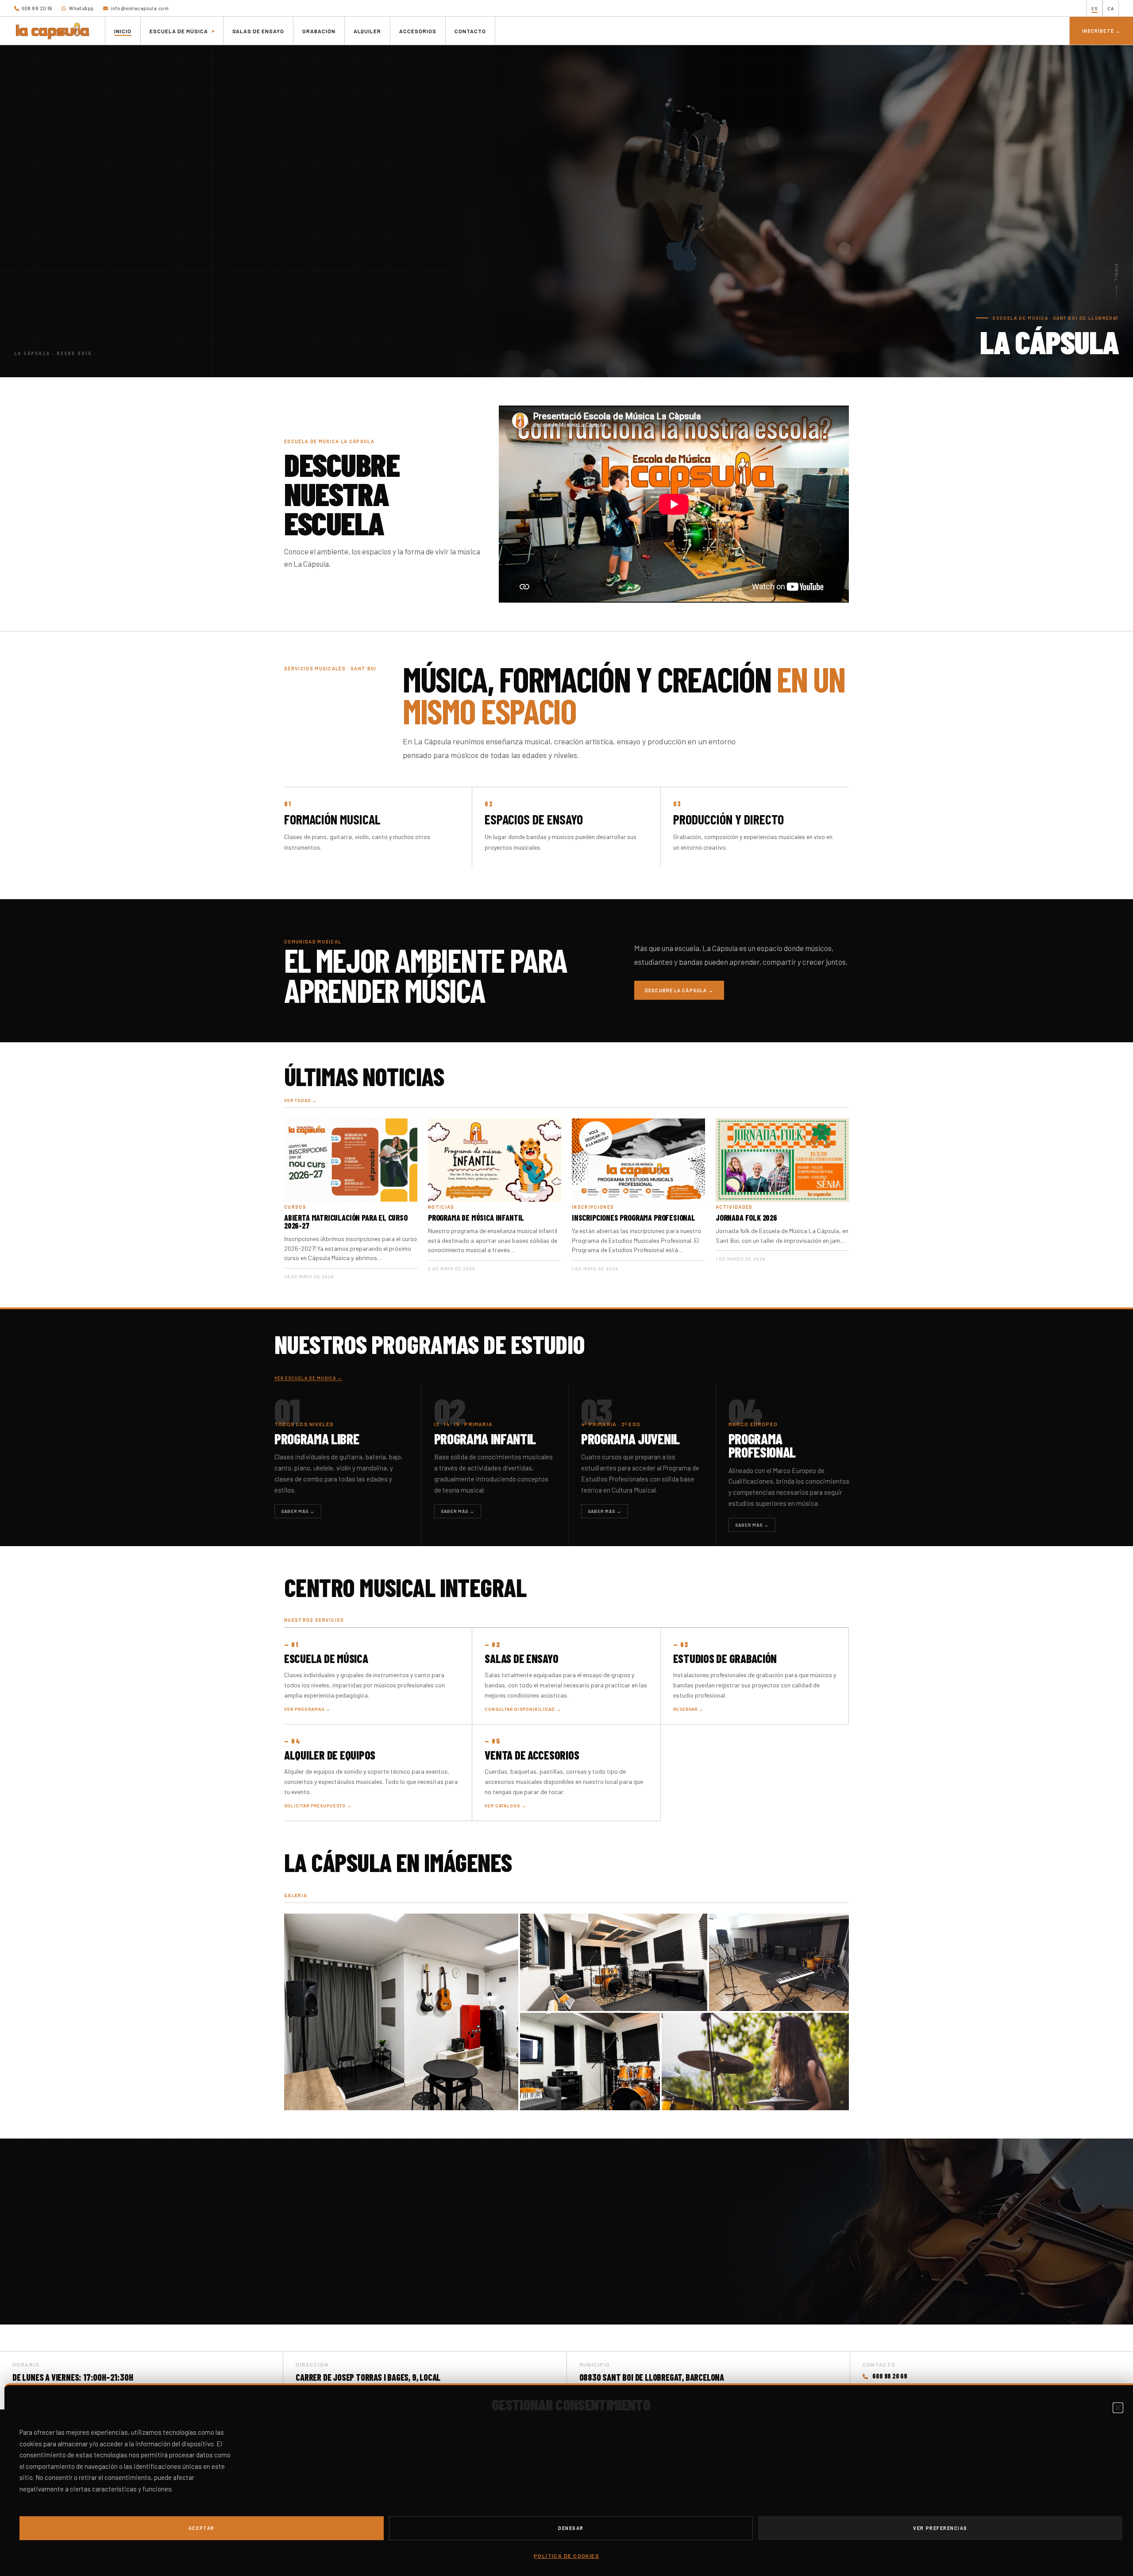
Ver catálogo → (506, 1806)
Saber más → (298, 1511)
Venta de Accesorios (532, 1755)
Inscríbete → (1101, 31)
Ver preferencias (940, 2528)
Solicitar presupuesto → (318, 1806)
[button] (1118, 2408)
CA (1111, 8)
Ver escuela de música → (308, 1378)
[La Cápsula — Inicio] (53, 31)
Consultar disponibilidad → (523, 1709)
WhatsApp (81, 8)
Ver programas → (307, 1709)
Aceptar (202, 2528)
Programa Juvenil (630, 1439)
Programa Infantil (485, 1439)
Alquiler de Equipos (330, 1755)
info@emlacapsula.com (139, 8)
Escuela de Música (326, 1658)
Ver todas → (301, 1100)
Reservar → (688, 1709)
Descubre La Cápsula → (679, 990)
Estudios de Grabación (725, 1658)
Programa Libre (317, 1439)
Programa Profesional (762, 1445)
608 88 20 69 (37, 8)
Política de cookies (566, 2556)
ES (1094, 8)
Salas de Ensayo (521, 1658)
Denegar (571, 2528)
